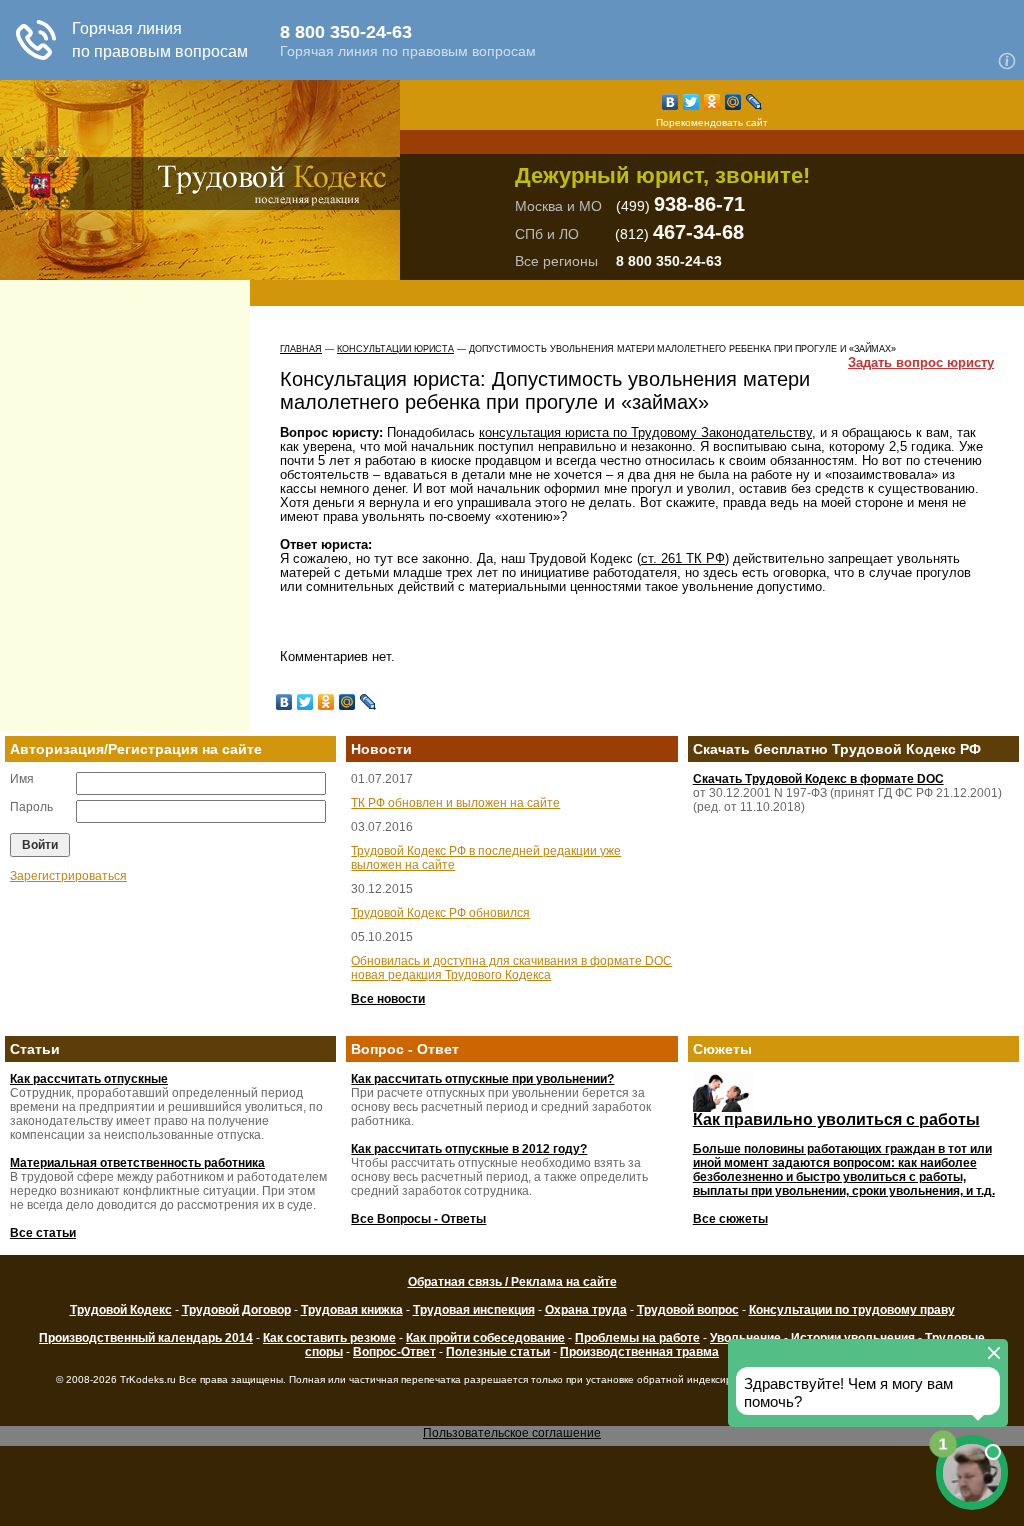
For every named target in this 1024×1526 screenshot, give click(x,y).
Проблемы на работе (637, 1338)
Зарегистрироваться (68, 876)
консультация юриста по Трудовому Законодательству (645, 432)
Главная (301, 349)
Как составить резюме (329, 1338)
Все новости (388, 999)
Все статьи (43, 1233)
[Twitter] (691, 102)
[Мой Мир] (733, 102)
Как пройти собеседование (485, 1338)
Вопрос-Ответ (394, 1352)
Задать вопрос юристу (921, 363)
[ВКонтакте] (670, 102)
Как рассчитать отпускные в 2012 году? (469, 1149)
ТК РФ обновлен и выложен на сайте (455, 803)
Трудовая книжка (352, 1310)
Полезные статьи (498, 1352)
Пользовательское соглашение (512, 1433)
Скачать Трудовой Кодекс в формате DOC (818, 779)
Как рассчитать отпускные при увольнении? (482, 1079)
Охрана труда (586, 1310)
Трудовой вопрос (688, 1310)
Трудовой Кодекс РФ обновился (440, 913)
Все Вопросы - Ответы (418, 1219)
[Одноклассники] (712, 102)
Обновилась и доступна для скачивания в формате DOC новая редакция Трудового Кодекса (511, 968)
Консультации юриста (395, 349)
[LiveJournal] (754, 102)
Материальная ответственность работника (137, 1163)
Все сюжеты (730, 1219)
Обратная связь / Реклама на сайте (512, 1282)
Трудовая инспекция (474, 1310)
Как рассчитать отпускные (89, 1079)
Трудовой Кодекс (121, 1310)
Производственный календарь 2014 (146, 1338)
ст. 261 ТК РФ (683, 558)
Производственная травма (639, 1352)
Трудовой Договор (236, 1310)
